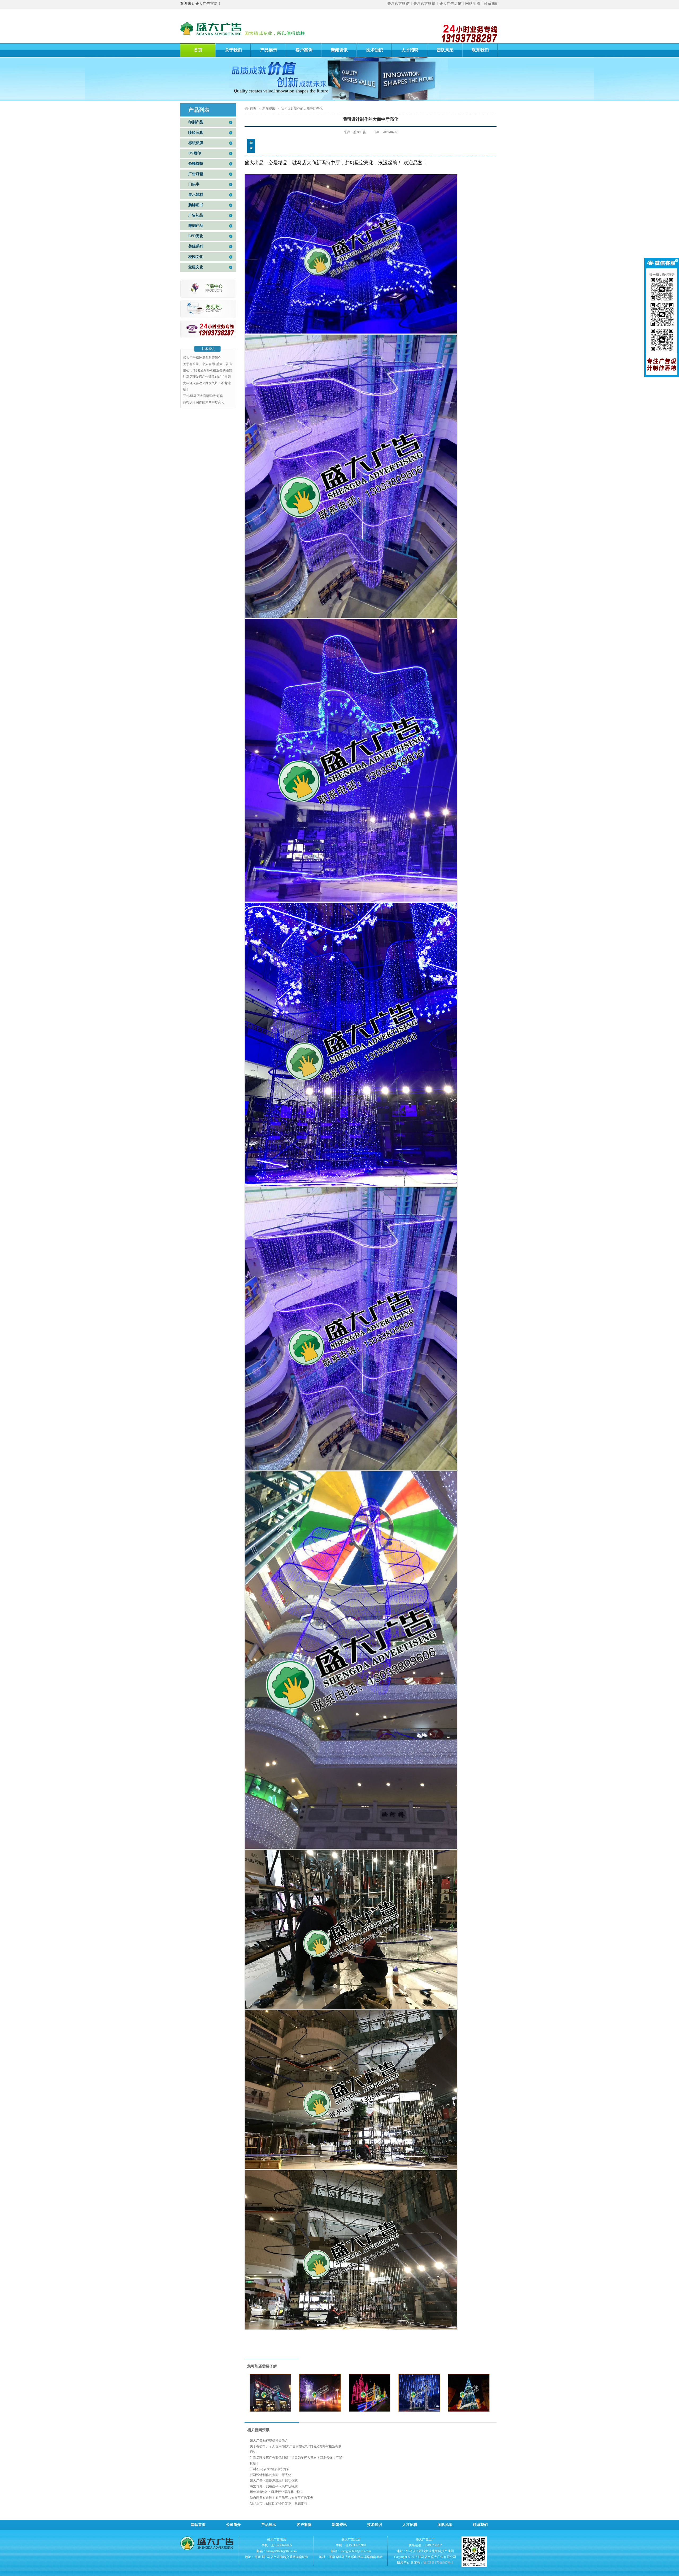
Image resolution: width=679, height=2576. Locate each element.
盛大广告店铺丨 (452, 4)
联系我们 (491, 4)
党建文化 (196, 267)
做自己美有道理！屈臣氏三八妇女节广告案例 (282, 2498)
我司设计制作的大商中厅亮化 (204, 402)
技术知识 (375, 50)
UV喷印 (195, 153)
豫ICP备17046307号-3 (438, 2563)
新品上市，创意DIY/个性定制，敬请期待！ (280, 2504)
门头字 (194, 184)
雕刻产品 (196, 226)
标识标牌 (196, 143)
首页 (198, 50)
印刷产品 (196, 122)
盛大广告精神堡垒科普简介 (202, 358)
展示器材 (196, 195)
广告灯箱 (196, 174)
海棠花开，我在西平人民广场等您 (274, 2486)
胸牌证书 (196, 205)
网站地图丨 (475, 4)
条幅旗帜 (196, 164)
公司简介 (233, 2525)
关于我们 (233, 50)
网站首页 (198, 2525)
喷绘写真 (196, 133)
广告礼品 (196, 215)
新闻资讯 (339, 50)
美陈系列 (196, 246)
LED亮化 (196, 236)
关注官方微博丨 (426, 4)
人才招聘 (410, 50)
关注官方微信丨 (400, 4)
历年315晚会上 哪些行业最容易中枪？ (277, 2492)
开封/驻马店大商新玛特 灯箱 (203, 396)
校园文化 (196, 257)
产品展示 (269, 50)
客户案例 (304, 50)
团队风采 (445, 50)
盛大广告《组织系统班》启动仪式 (274, 2480)
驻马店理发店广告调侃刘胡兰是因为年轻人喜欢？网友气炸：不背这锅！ (207, 383)
